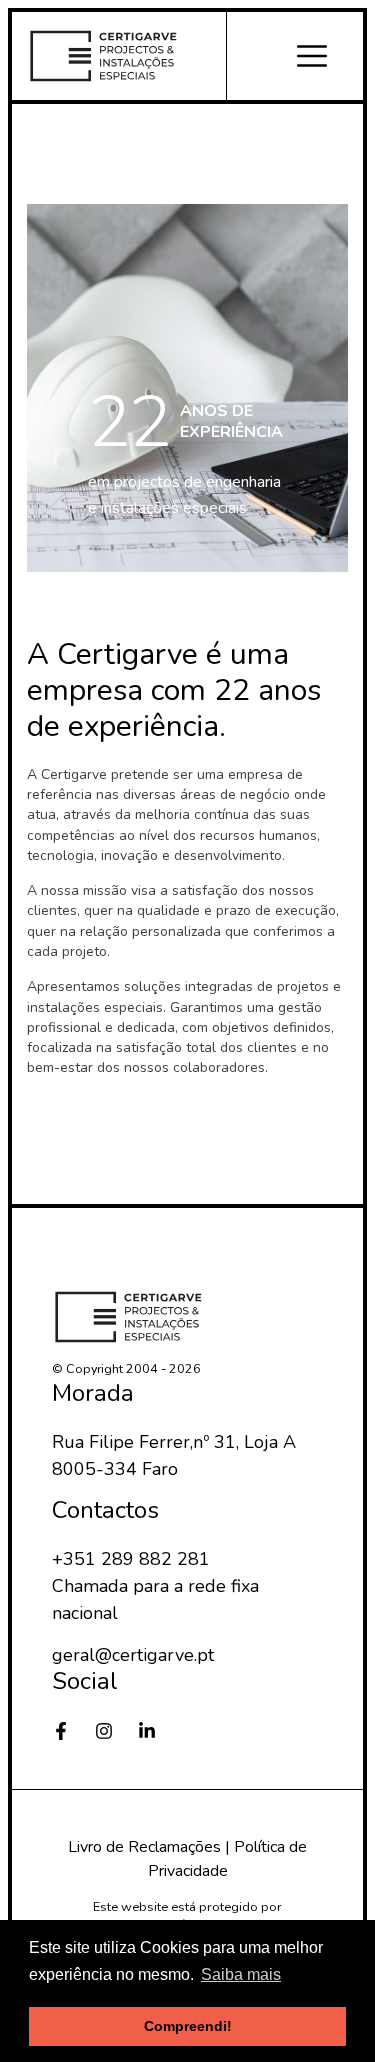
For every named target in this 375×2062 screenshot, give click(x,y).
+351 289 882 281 (131, 1559)
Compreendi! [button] (188, 2026)
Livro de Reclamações (144, 1847)
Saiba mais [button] (241, 1974)
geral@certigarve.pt (133, 1655)
